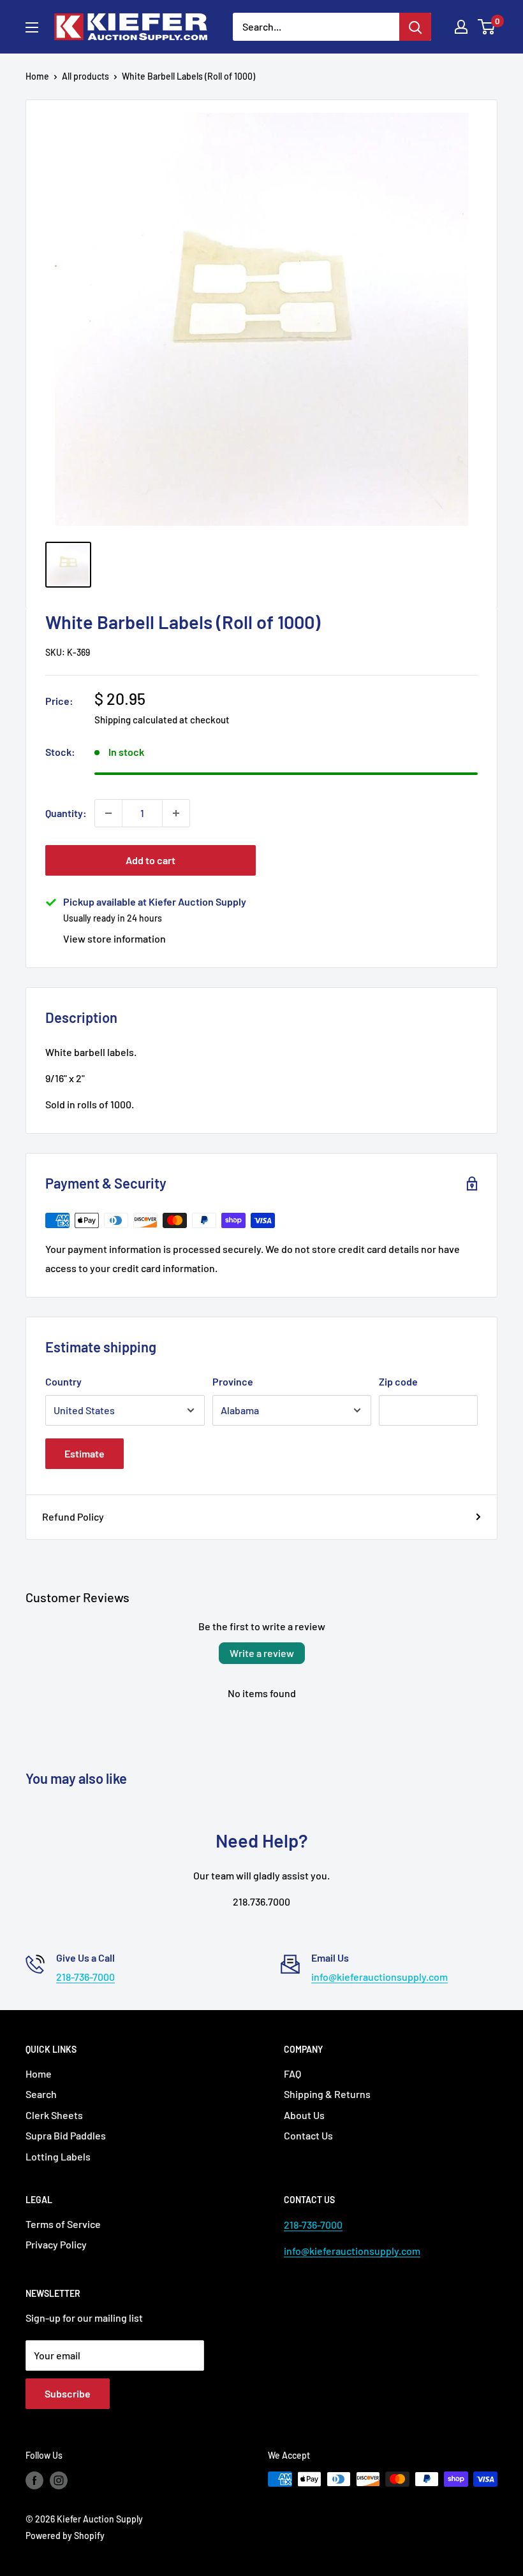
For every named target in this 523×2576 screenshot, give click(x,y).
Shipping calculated (136, 720)
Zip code (398, 1381)
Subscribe (68, 2393)
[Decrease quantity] (108, 813)
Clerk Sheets (54, 2115)
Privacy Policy (56, 2244)
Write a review (262, 1653)
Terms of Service (63, 2224)
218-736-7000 (85, 1977)
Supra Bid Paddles (66, 2135)
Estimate (85, 1453)
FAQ (292, 2073)
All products (85, 76)
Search (41, 2094)
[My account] (461, 27)
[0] (487, 27)
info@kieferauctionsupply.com (379, 1977)
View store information (114, 938)
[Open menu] (32, 27)
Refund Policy (73, 1516)
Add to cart (151, 860)
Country (63, 1381)
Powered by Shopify (65, 2536)
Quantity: (66, 813)
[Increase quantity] (176, 813)
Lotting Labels (58, 2156)
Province (233, 1381)
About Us (304, 2115)
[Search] (415, 27)
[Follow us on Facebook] (34, 2480)
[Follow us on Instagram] (59, 2480)
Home (37, 76)
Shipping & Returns (327, 2094)
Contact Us (308, 2135)
